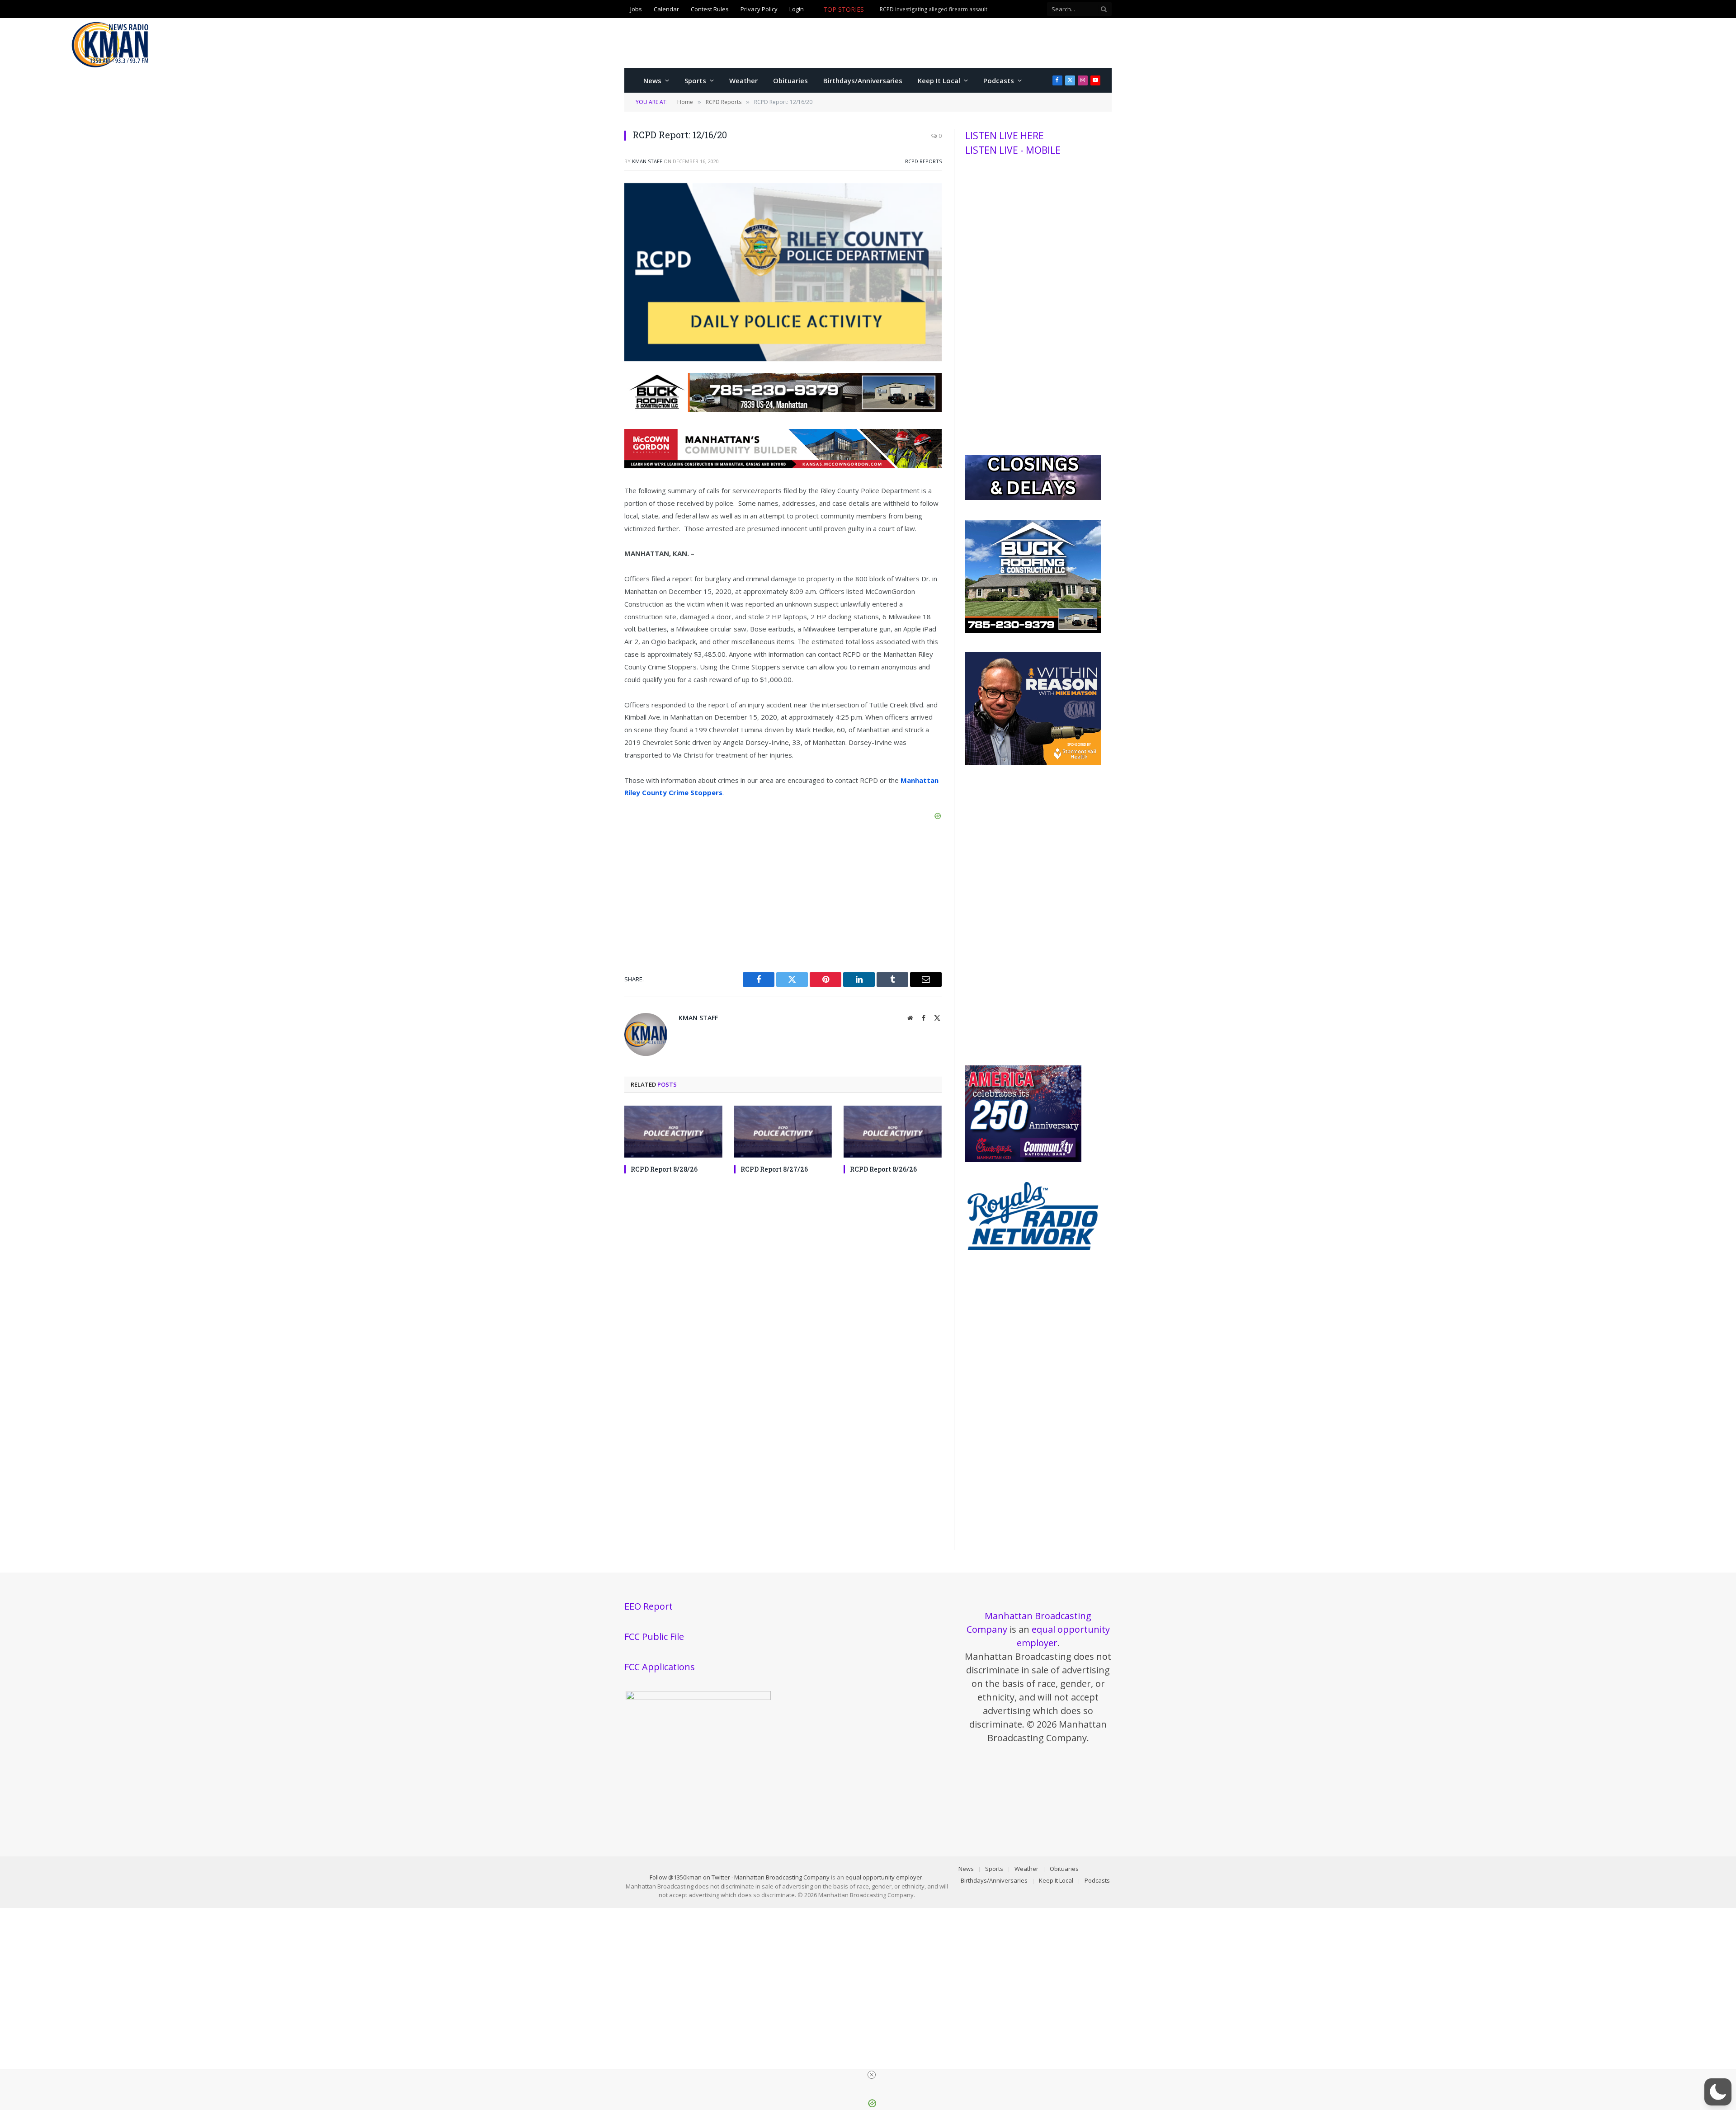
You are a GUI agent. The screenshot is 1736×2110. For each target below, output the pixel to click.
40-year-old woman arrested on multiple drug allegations (953, 9)
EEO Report (649, 1606)
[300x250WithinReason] (1033, 763)
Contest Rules (710, 9)
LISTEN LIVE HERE (1005, 136)
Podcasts (999, 80)
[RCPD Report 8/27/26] (783, 1132)
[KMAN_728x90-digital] (783, 466)
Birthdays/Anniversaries (863, 80)
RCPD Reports (923, 161)
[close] (872, 2075)
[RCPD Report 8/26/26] (893, 1132)
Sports (695, 80)
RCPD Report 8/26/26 (883, 1169)
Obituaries (790, 80)
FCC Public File (654, 1637)
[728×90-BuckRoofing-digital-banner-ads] (783, 410)
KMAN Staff (647, 161)
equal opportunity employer (884, 1877)
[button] (1718, 2092)
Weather (743, 80)
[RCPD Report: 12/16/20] (783, 359)
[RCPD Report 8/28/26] (673, 1132)
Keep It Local (939, 80)
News (652, 80)
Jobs (636, 9)
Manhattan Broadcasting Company (782, 1877)
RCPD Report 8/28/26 (664, 1169)
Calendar (666, 9)
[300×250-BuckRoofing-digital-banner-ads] (1033, 631)
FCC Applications (660, 1667)
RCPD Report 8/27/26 (774, 1169)
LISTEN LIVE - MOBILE (1013, 150)
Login (797, 9)
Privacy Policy (759, 9)
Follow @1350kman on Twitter (690, 1877)
